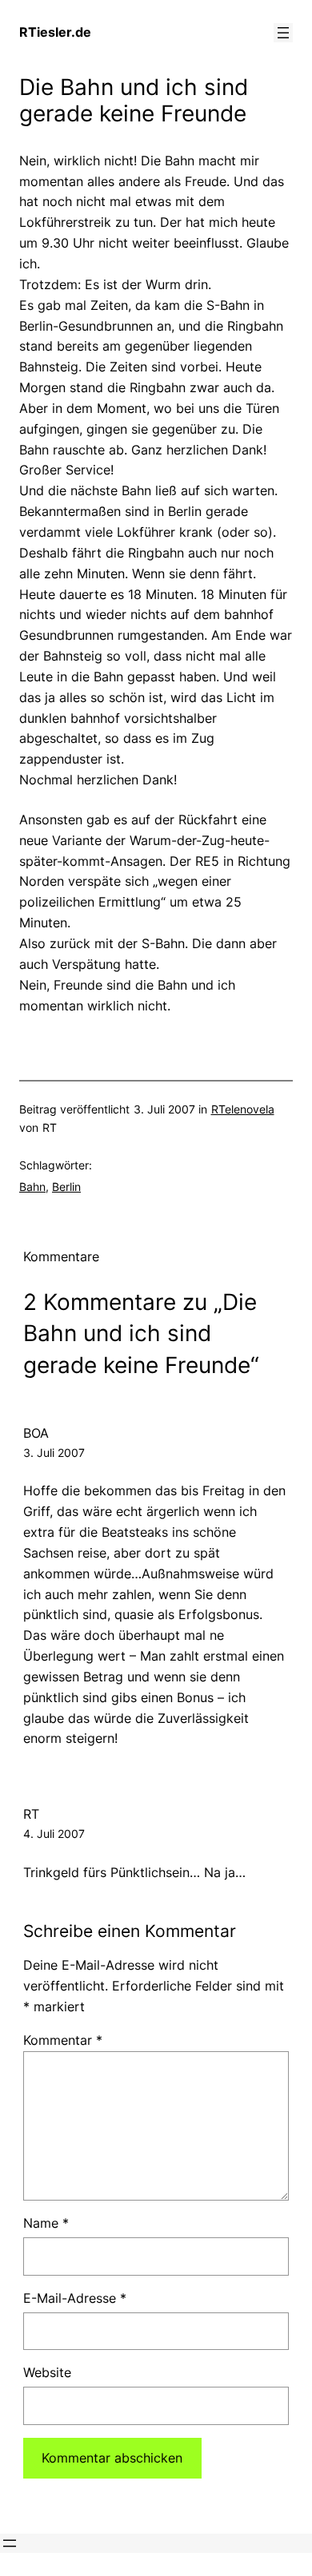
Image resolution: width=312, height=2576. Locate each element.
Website (47, 2372)
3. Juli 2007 (54, 1453)
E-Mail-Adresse (75, 2298)
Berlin (66, 1187)
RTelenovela (243, 1109)
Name (46, 2223)
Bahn (32, 1187)
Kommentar (63, 2040)
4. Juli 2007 (54, 1834)
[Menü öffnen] (283, 33)
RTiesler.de (55, 32)
